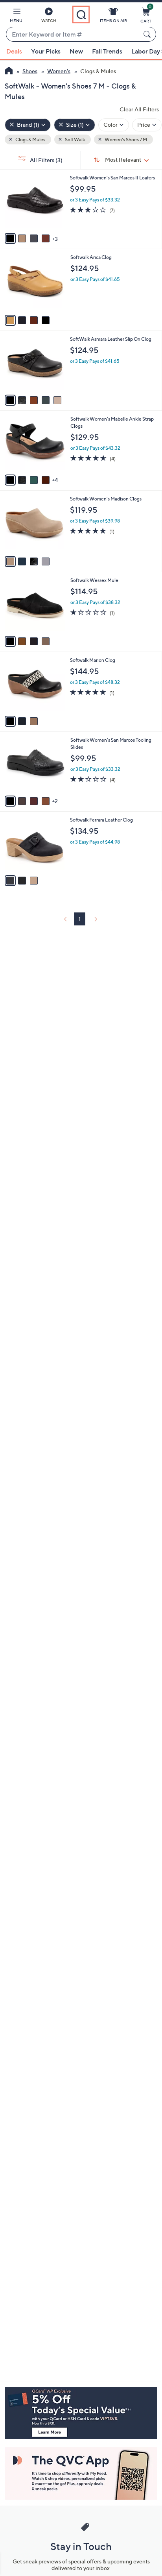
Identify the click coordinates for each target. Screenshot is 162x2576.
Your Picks (46, 51)
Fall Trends (107, 51)
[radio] (10, 238)
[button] (16, 17)
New (76, 51)
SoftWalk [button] (75, 139)
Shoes (30, 71)
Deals (14, 51)
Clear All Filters (139, 109)
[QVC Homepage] (9, 72)
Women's (59, 71)
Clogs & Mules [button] (30, 139)
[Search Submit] (148, 34)
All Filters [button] (46, 160)
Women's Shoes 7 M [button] (125, 139)
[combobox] (73, 35)
